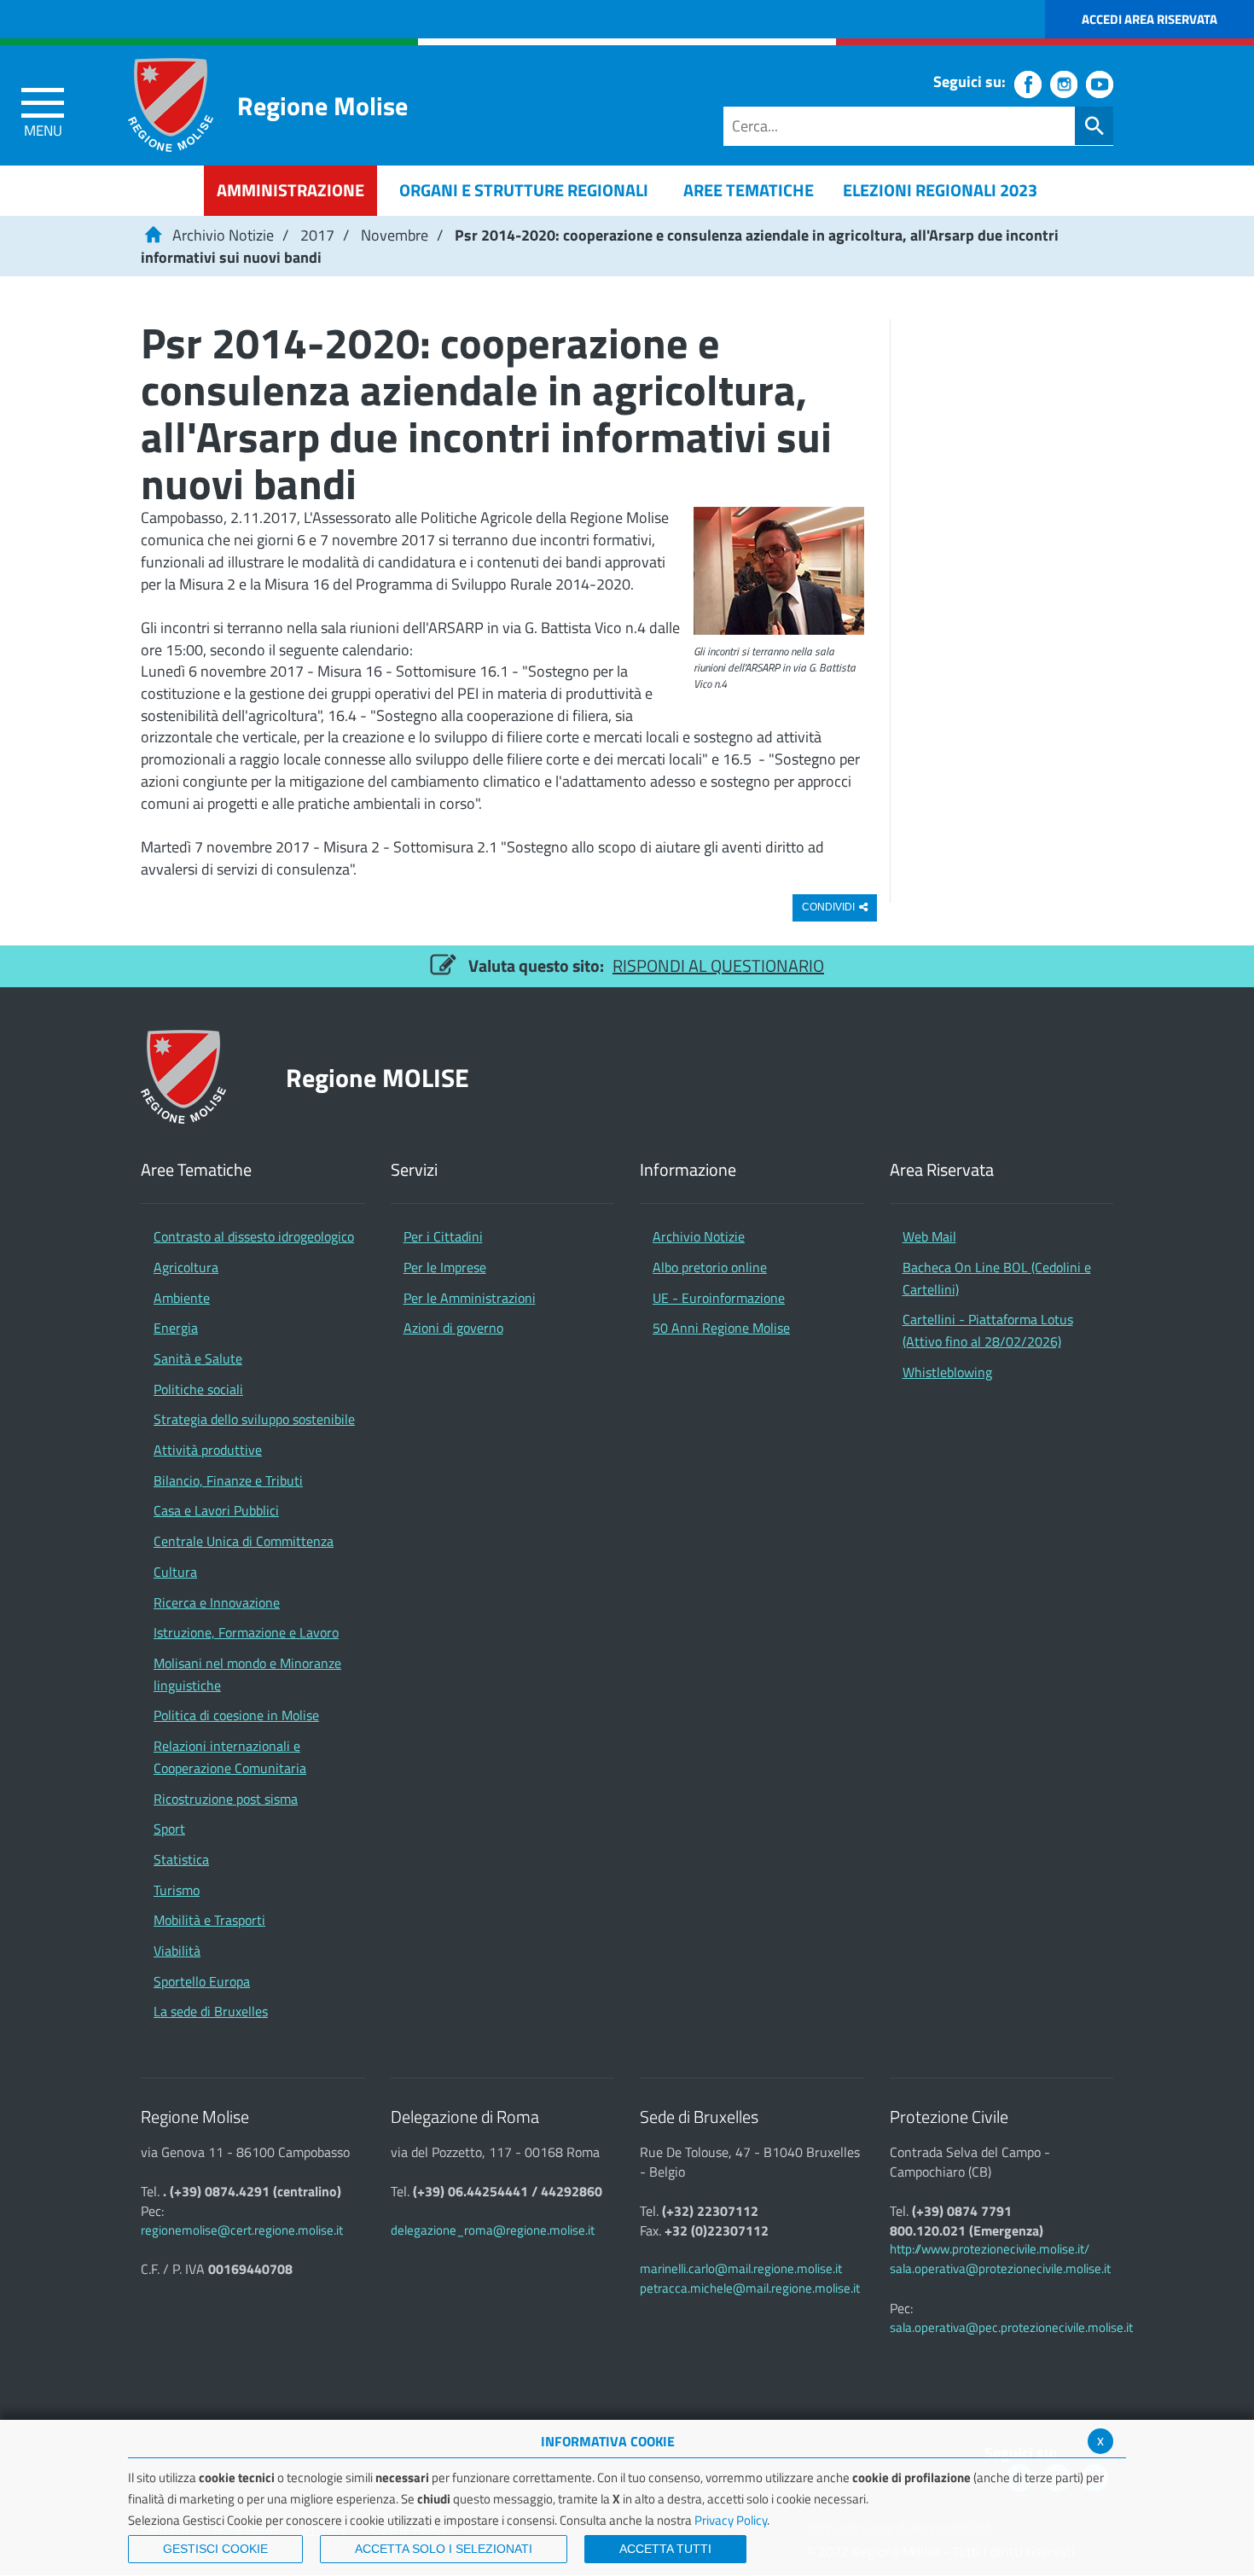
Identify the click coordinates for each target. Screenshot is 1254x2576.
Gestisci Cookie (215, 2549)
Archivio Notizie (223, 235)
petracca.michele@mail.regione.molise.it (750, 2288)
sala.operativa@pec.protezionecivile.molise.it (1011, 2327)
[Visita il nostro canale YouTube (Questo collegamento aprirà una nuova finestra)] (1100, 84)
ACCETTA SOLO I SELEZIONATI (444, 2549)
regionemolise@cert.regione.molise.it (242, 2230)
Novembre (395, 235)
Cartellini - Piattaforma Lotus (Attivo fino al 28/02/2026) (988, 1330)
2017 (317, 235)
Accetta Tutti (665, 2549)
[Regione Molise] (171, 105)
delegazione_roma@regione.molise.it (493, 2230)
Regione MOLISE (377, 1077)
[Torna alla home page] (153, 235)
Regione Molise (322, 105)
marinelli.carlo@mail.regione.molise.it (741, 2268)
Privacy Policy (731, 2520)
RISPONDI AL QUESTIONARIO (718, 965)
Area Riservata (942, 1170)
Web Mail (929, 1236)
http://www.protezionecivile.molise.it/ (990, 2249)
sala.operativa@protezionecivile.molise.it (1000, 2268)
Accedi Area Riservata (1149, 19)
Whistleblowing (947, 1372)
